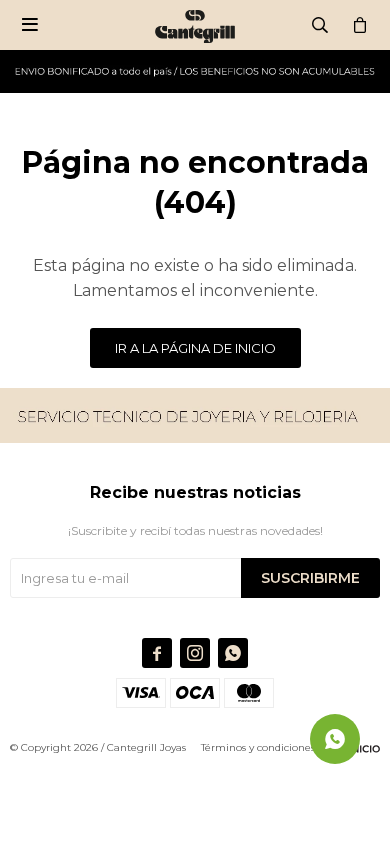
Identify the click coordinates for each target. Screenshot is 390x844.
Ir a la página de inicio (195, 348)
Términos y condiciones (258, 747)
